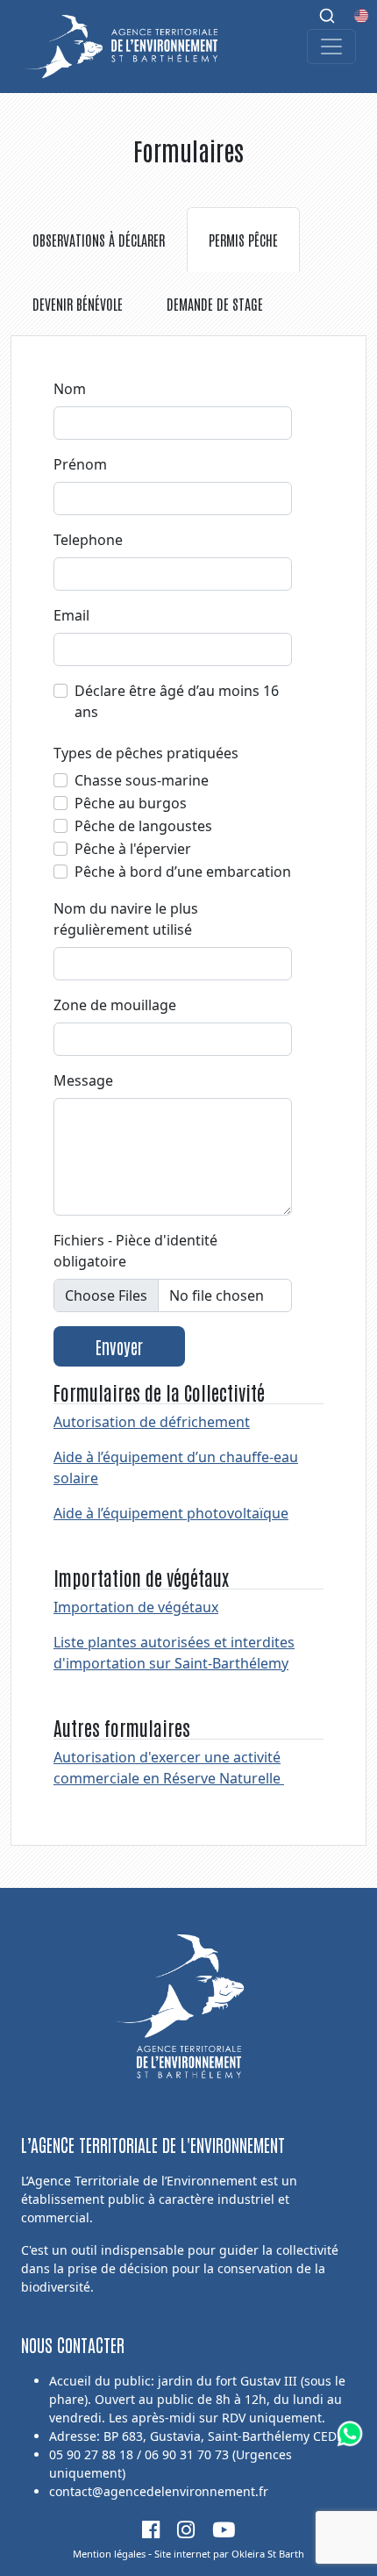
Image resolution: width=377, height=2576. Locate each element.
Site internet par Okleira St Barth (229, 2554)
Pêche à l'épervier (133, 849)
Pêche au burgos (131, 803)
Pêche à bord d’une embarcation (183, 872)
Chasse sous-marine (142, 780)
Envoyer (119, 1346)
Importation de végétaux (136, 1607)
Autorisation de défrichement (152, 1422)
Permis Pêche (243, 240)
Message (83, 1080)
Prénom (80, 464)
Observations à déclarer (99, 240)
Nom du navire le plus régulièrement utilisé (126, 919)
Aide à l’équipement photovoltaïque (171, 1513)
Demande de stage (215, 304)
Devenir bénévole (78, 304)
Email (71, 615)
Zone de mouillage (115, 1005)
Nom (70, 389)
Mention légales (109, 2554)
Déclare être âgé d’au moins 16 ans (177, 701)
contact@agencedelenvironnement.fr (159, 2491)
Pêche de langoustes (143, 826)
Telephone (88, 540)
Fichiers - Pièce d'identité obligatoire (135, 1251)
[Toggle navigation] (331, 47)
